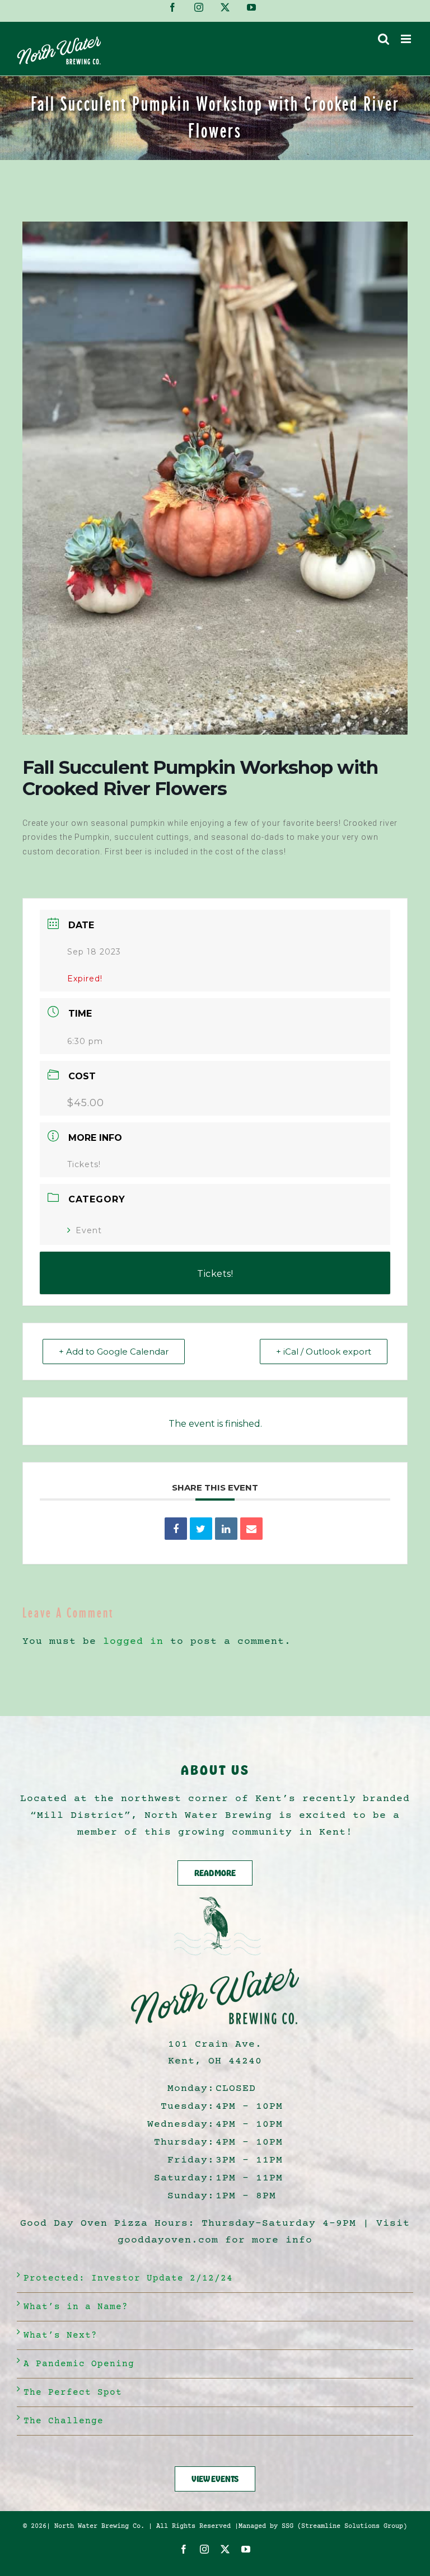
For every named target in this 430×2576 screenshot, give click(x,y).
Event (89, 1230)
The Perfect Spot (73, 2392)
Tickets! (84, 1164)
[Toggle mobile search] (384, 39)
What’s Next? (60, 2335)
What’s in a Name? (76, 2307)
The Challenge (64, 2421)
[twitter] (225, 2549)
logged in (133, 1642)
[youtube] (246, 2549)
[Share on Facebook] (176, 1529)
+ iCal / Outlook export (324, 1352)
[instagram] (205, 2549)
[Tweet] (201, 1529)
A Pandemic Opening (79, 2364)
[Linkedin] (226, 1529)
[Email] (251, 1529)
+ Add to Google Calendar (114, 1352)
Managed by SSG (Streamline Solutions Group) (323, 2526)
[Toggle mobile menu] (407, 39)
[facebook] (184, 2549)
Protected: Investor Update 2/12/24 (128, 2278)
